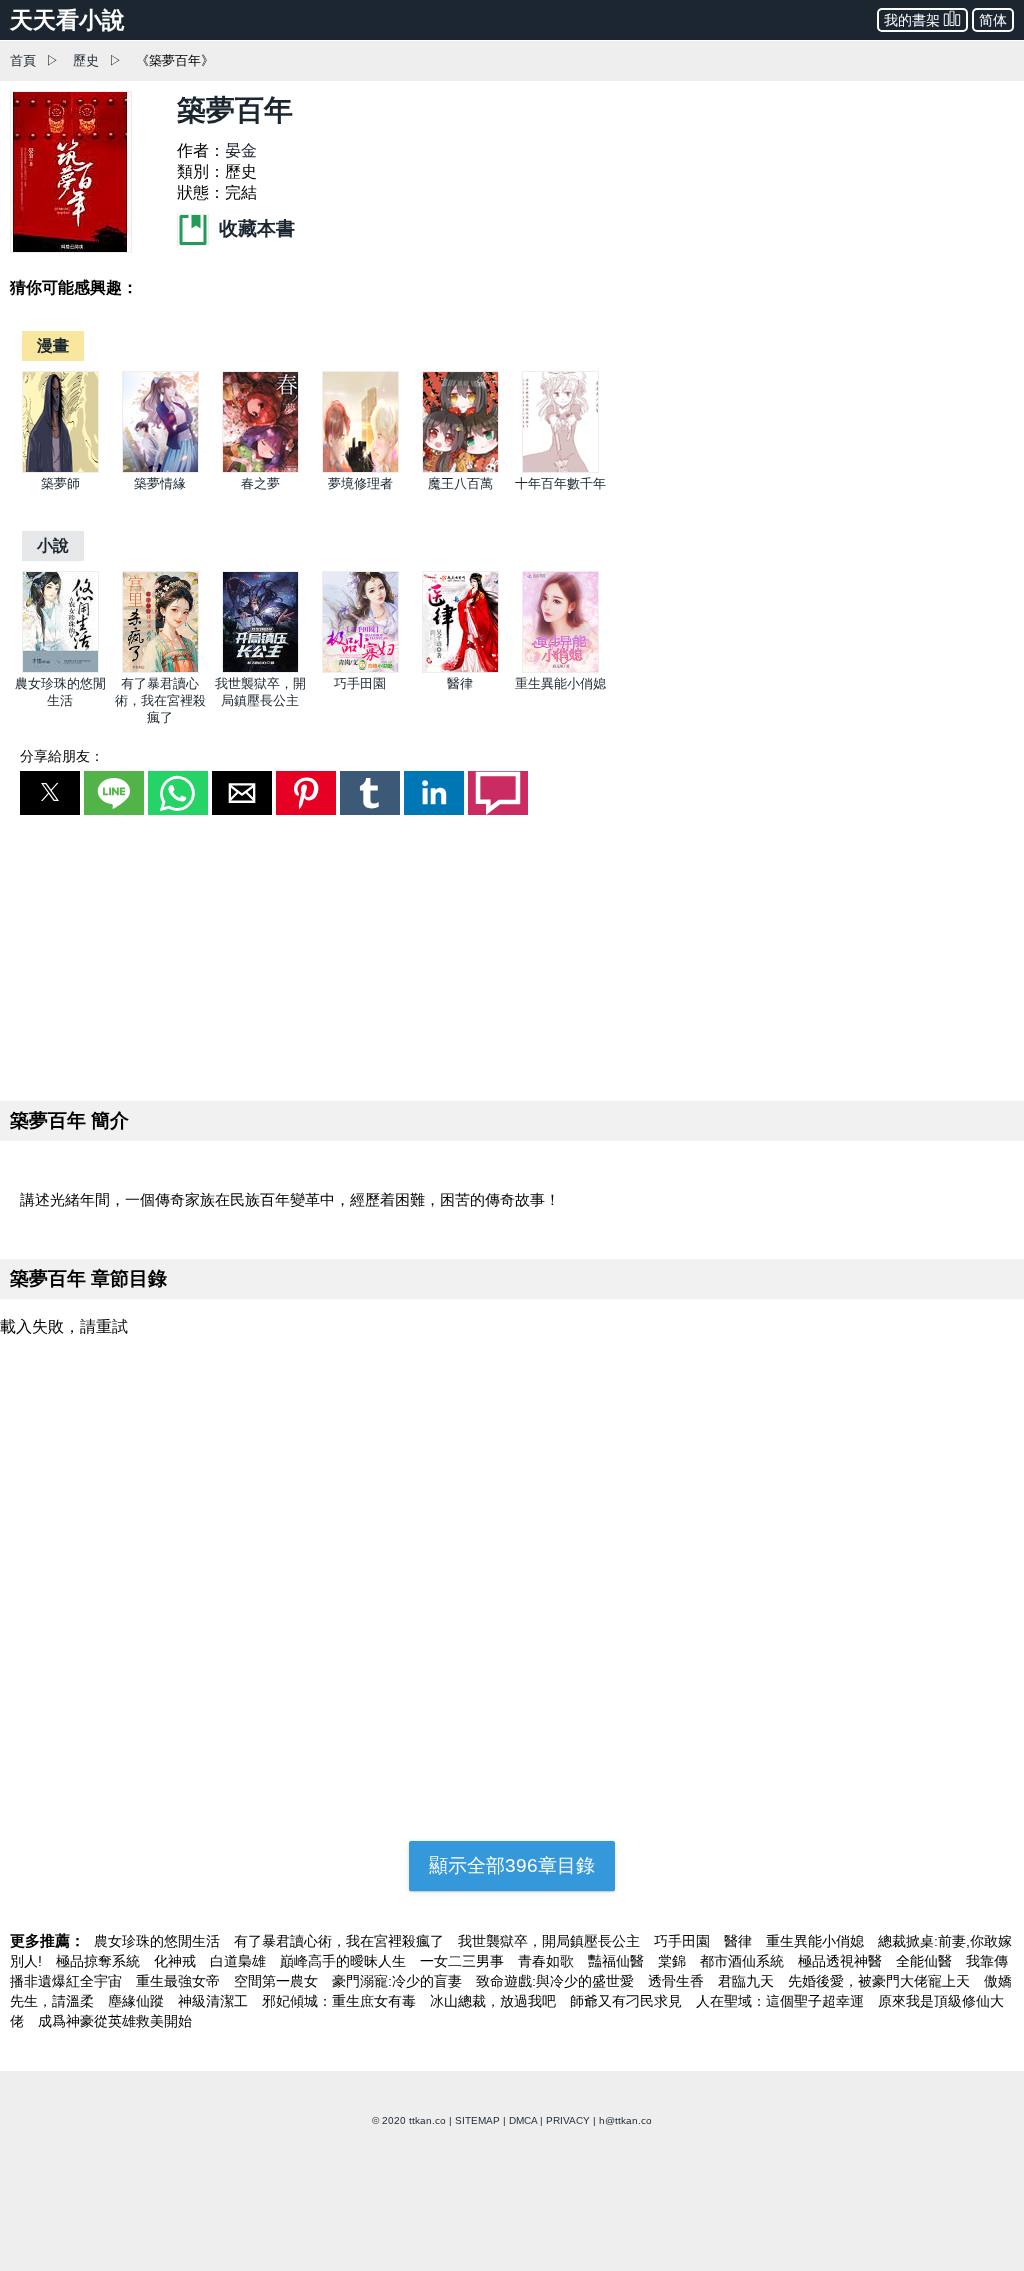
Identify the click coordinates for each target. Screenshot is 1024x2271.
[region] (512, 954)
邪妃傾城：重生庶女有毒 (341, 2001)
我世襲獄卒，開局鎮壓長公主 (551, 1941)
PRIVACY (568, 2120)
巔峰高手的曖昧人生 (345, 1961)
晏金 (241, 150)
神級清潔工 (215, 2001)
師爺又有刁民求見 (628, 2001)
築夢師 (60, 483)
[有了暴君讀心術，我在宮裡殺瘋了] (160, 668)
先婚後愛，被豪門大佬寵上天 (881, 1981)
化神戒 (177, 1961)
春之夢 (260, 483)
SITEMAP (477, 2120)
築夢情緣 (160, 483)
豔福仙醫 (618, 1961)
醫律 (460, 683)
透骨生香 (678, 1981)
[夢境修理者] (360, 468)
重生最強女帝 (180, 1981)
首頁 (23, 60)
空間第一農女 (278, 1981)
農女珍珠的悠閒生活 (159, 1941)
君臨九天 (748, 1981)
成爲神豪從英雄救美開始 (115, 2021)
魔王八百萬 (460, 483)
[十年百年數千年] (560, 468)
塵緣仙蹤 (138, 2001)
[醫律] (460, 668)
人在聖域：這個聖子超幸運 (782, 2001)
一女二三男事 (464, 1961)
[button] (50, 793)
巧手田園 (360, 683)
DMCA (523, 2120)
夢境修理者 (360, 483)
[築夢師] (60, 468)
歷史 (86, 60)
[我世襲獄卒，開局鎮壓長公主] (260, 668)
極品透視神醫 (842, 1961)
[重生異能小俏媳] (560, 668)
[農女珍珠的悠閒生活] (60, 668)
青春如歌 (548, 1961)
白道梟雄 (240, 1961)
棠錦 (674, 1961)
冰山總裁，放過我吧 (495, 2001)
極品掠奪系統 (100, 1961)
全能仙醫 (926, 1961)
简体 (993, 20)
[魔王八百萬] (460, 468)
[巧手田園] (360, 668)
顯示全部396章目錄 (512, 1865)
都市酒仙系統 (744, 1961)
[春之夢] (260, 468)
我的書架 (912, 20)
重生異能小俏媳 (560, 683)
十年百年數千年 (560, 483)
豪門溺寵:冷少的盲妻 (399, 1981)
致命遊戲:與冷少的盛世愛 (557, 1981)
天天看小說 (67, 20)
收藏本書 (254, 228)
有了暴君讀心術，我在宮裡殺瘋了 (160, 700)
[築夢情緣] (160, 468)
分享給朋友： (62, 756)
